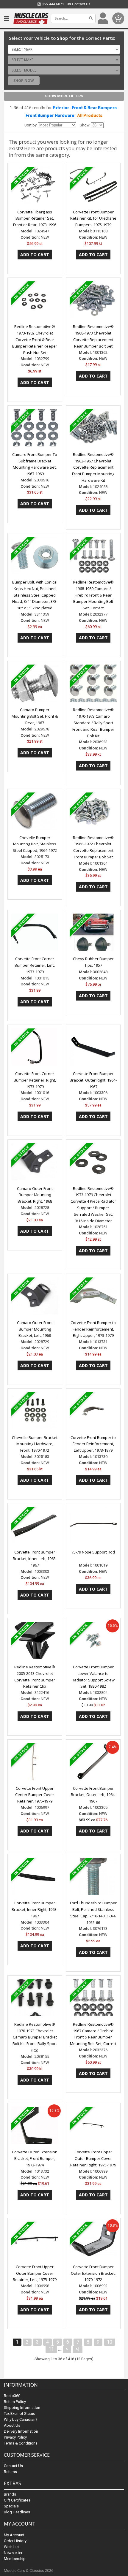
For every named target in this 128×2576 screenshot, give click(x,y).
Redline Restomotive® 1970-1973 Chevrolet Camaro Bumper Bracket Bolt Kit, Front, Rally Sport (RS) (35, 2037)
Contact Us (81, 4)
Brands (10, 2494)
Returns (10, 2472)
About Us (12, 2425)
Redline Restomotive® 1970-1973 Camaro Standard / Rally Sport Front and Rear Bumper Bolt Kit (93, 723)
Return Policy (15, 2402)
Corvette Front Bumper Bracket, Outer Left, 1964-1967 (93, 1795)
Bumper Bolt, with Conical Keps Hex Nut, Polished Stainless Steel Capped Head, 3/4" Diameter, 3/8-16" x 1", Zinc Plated (35, 595)
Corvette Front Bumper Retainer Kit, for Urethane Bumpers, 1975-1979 (93, 218)
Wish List (12, 2547)
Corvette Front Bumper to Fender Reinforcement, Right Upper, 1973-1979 (93, 1329)
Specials (11, 2506)
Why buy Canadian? (21, 2419)
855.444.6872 (53, 4)
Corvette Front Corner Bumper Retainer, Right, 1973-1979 (35, 1080)
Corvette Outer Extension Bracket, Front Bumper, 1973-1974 (35, 2158)
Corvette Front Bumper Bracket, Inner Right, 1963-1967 (35, 1909)
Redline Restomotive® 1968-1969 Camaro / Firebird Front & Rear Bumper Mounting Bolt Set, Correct (93, 595)
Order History (15, 2541)
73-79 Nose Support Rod (93, 1552)
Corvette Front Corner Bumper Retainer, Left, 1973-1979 (35, 965)
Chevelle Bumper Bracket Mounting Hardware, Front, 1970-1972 (35, 1444)
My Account (14, 2535)
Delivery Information (21, 2431)
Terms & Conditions (21, 2443)
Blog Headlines (17, 2512)
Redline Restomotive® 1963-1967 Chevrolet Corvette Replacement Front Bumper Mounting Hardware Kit (93, 467)
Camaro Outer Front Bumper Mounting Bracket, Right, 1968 (35, 1195)
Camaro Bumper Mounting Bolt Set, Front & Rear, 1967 (35, 716)
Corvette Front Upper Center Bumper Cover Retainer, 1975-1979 (35, 1795)
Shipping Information (22, 2408)
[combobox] (64, 49)
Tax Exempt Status (19, 2413)
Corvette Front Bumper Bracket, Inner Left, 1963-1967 (35, 1559)
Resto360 (12, 2396)
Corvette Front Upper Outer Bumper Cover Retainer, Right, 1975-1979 (93, 2158)
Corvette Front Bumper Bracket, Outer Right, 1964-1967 (93, 1080)
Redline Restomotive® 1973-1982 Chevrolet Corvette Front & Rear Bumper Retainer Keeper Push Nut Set (35, 339)
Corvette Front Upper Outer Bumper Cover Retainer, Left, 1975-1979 (35, 2273)
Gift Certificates (17, 2500)
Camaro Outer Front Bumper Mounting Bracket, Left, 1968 (35, 1329)
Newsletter (13, 2553)
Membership (15, 2559)
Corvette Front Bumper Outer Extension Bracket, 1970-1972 (93, 2273)
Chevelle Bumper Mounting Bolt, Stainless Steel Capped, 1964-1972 (35, 844)
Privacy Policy (15, 2437)
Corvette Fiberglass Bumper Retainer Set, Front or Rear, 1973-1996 (35, 218)
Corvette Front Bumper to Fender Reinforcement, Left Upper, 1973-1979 (93, 1444)
